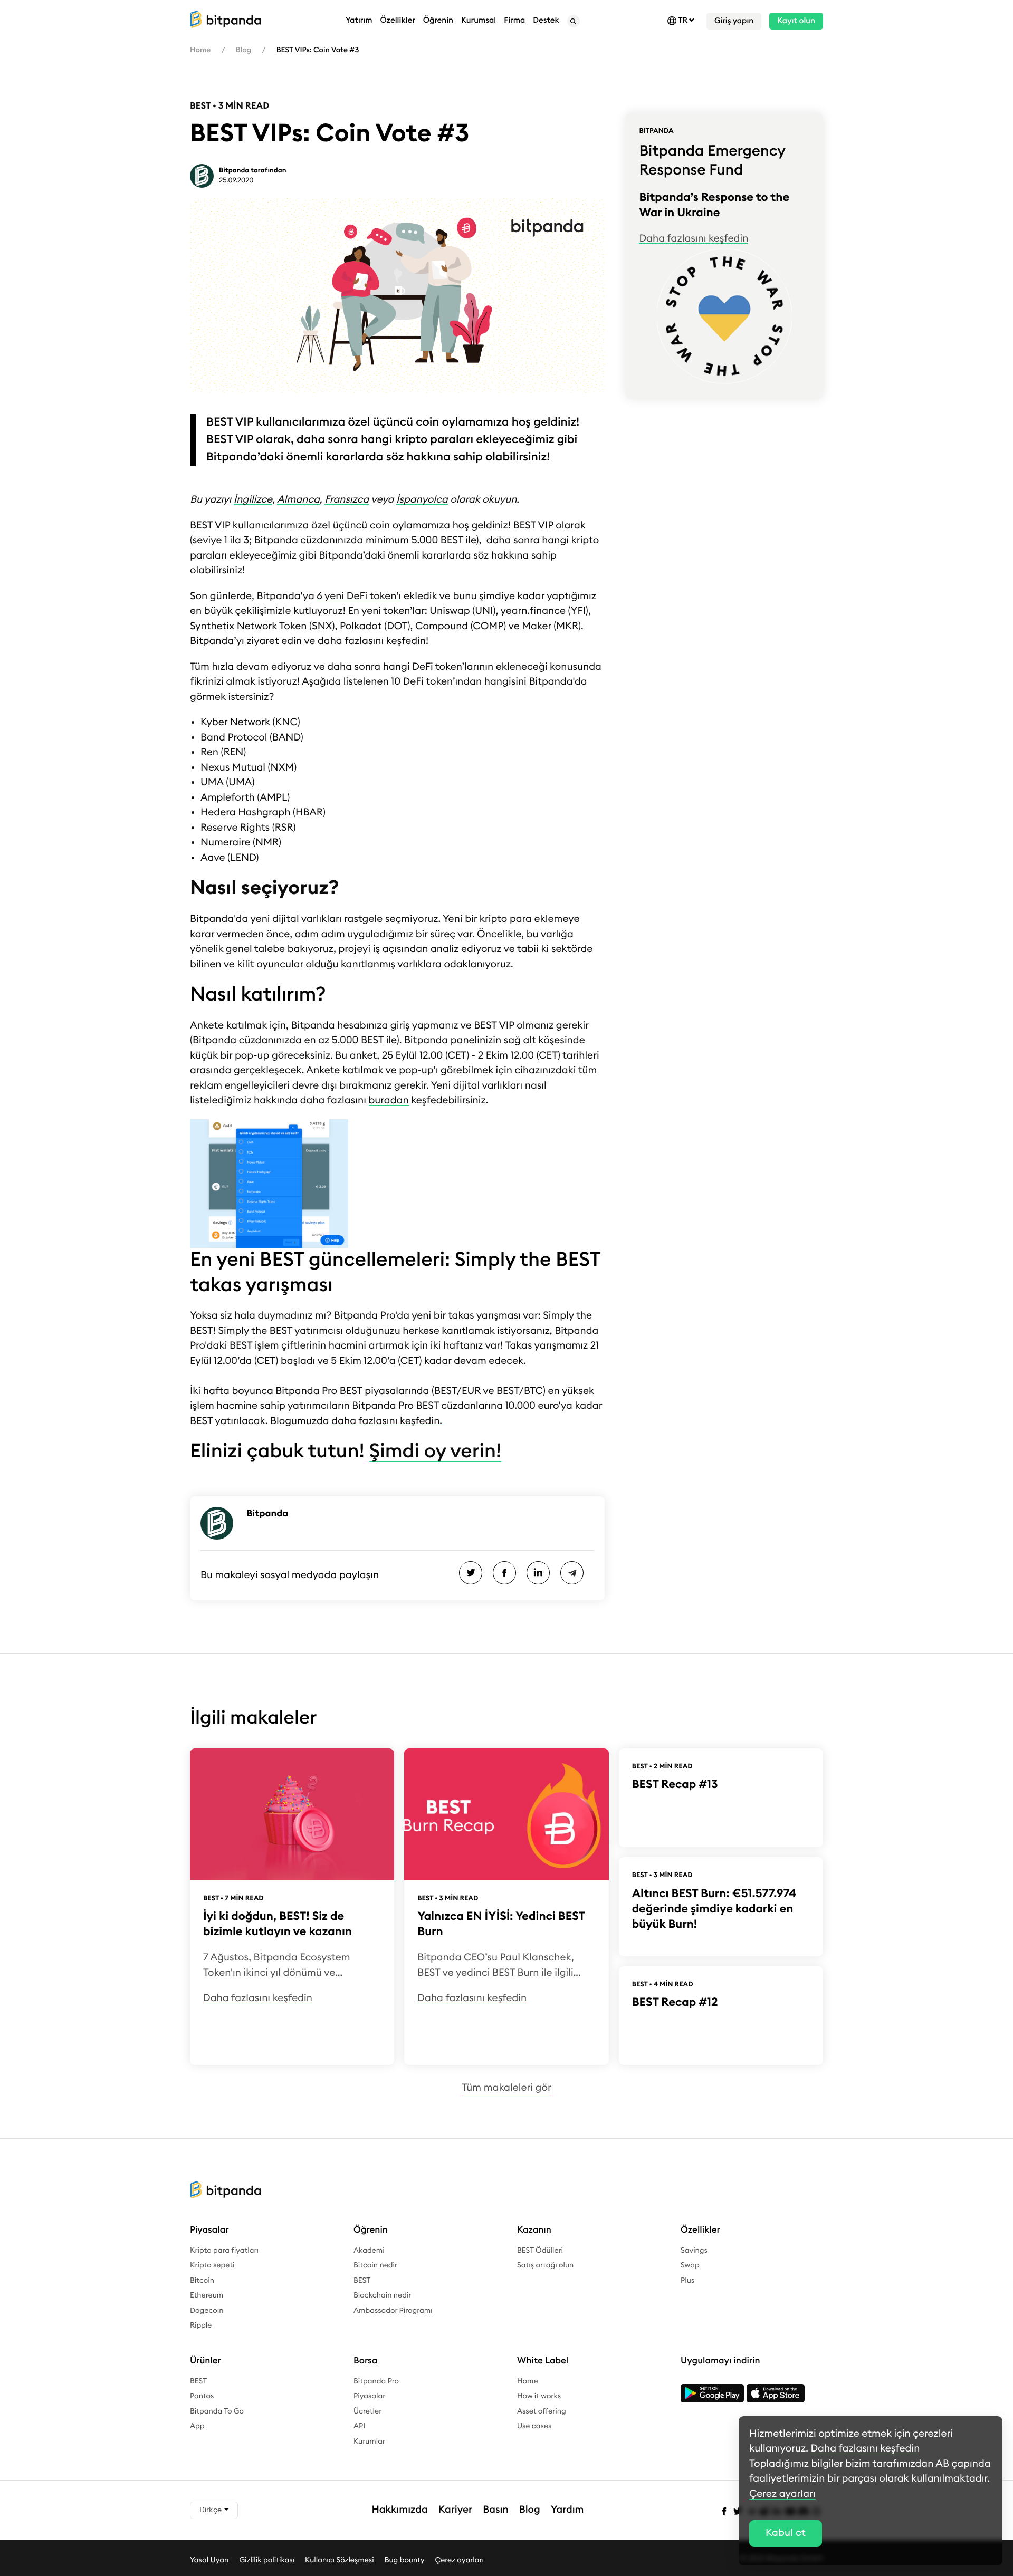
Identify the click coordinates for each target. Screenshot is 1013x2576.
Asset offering (542, 2411)
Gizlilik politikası (267, 2560)
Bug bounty (405, 2560)
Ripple (201, 2325)
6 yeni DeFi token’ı (359, 596)
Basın (496, 2510)
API (359, 2426)
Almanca (298, 500)
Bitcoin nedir (375, 2265)
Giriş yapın (734, 21)
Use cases (534, 2426)
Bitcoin (202, 2281)
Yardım (567, 2510)
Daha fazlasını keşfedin (694, 239)
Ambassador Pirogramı (393, 2311)
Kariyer (455, 2510)
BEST (362, 2281)
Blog (243, 50)
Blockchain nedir (382, 2295)
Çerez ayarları (460, 2560)
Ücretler (367, 2411)
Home (200, 50)
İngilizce (253, 500)
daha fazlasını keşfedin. (387, 1421)
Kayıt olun (796, 21)
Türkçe (211, 2510)
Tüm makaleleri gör (506, 2088)
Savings (694, 2251)
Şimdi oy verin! (436, 1452)
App (197, 2426)
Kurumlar (369, 2442)
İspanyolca (422, 500)
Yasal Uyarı (209, 2560)
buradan (389, 1100)
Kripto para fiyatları (224, 2251)
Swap (690, 2265)
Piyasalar (369, 2396)
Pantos (202, 2396)
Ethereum (207, 2295)
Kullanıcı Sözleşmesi (340, 2560)
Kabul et (786, 2533)
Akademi (369, 2251)
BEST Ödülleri (540, 2251)
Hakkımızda (400, 2510)
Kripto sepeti (212, 2265)
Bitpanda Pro (376, 2381)
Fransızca (347, 500)
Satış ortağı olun (545, 2265)
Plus (687, 2281)
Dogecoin (207, 2311)
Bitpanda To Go (217, 2411)
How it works (539, 2396)
